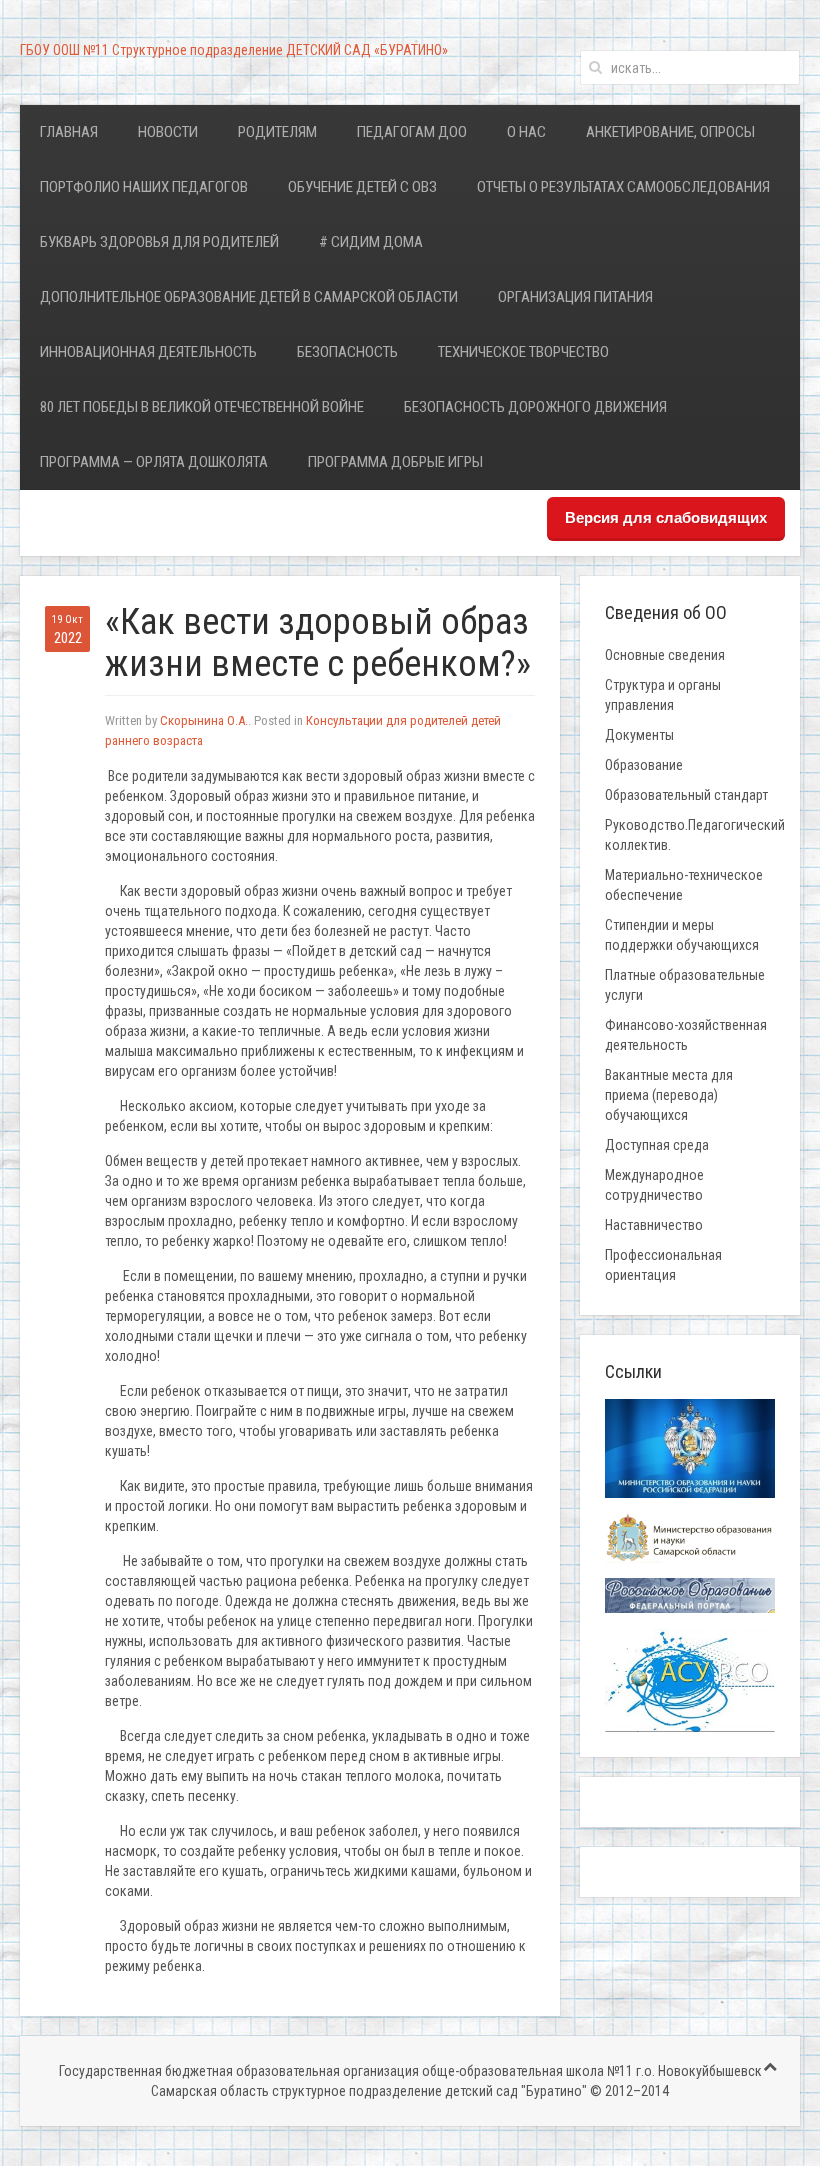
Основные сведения (665, 655)
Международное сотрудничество (654, 1185)
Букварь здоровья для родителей (159, 242)
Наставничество (654, 1225)
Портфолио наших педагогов (144, 187)
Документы (639, 735)
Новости (168, 132)
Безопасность (347, 352)
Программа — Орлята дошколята (154, 462)
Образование (644, 765)
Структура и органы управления (663, 695)
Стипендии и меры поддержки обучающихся (682, 935)
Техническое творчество (523, 352)
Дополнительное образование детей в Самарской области (249, 297)
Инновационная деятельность (148, 352)
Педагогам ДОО (412, 132)
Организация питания (575, 297)
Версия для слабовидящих (666, 517)
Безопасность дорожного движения (535, 407)
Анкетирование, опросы (670, 132)
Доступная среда (657, 1145)
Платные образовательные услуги (685, 985)
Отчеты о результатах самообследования (623, 187)
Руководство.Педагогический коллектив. (695, 835)
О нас (526, 132)
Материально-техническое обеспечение (684, 885)
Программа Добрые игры (395, 462)
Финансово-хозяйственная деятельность (686, 1035)
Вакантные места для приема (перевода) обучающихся (669, 1095)
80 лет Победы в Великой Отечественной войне (202, 407)
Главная (69, 132)
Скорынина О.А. (204, 720)
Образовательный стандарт (686, 795)
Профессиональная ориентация (663, 1265)
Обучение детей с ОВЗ (362, 187)
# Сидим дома (371, 242)
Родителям (277, 132)
